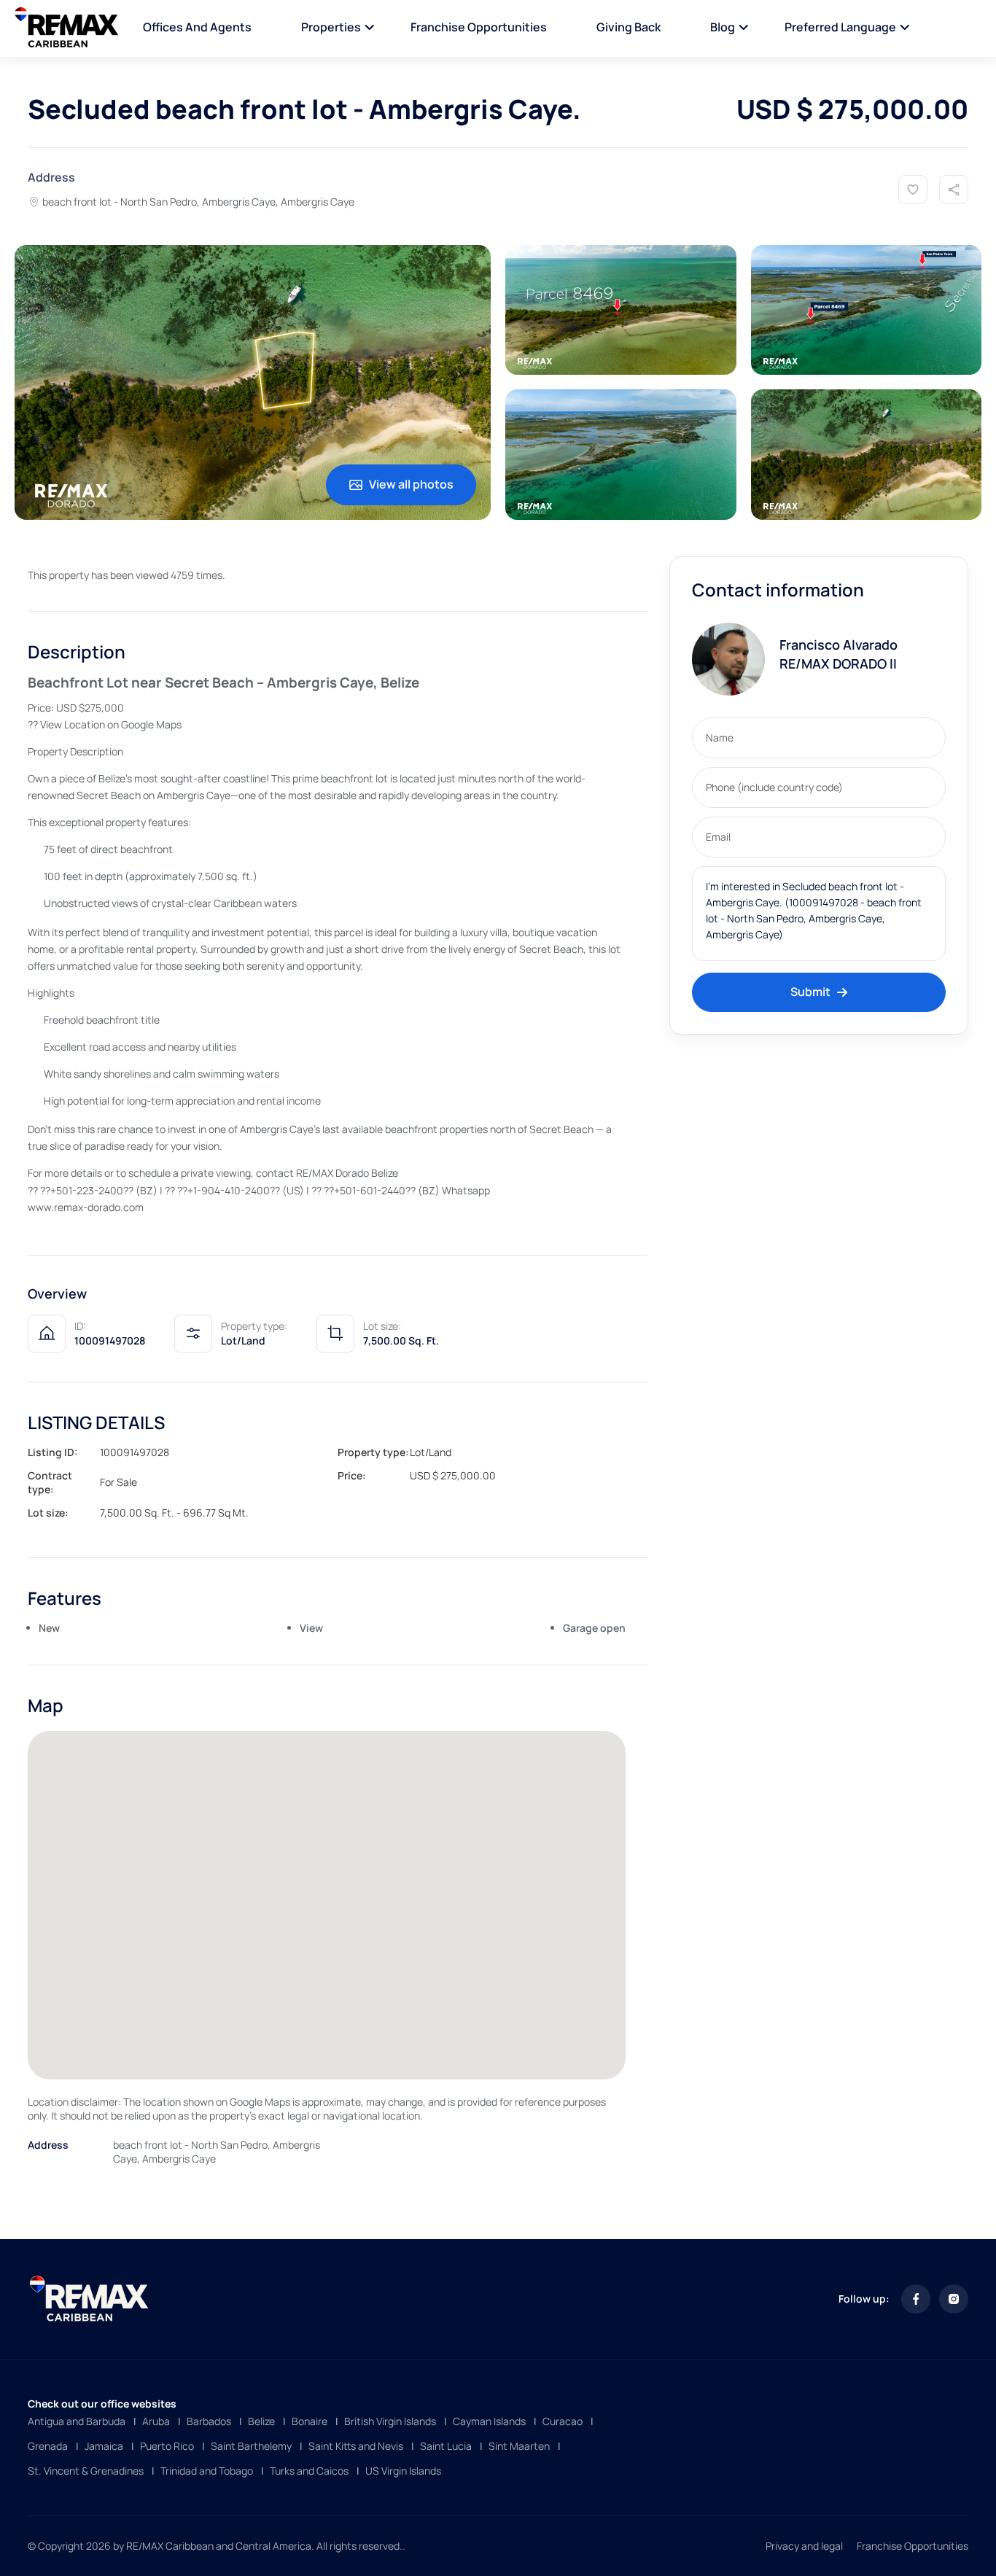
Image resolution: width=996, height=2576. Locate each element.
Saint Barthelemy (251, 2446)
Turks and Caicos (309, 2471)
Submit (810, 992)
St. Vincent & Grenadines (86, 2471)
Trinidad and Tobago (207, 2471)
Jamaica (104, 2446)
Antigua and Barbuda (77, 2421)
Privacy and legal (804, 2546)
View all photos (411, 484)
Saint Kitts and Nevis (356, 2446)
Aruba (156, 2421)
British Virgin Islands (390, 2421)
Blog (723, 27)
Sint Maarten (519, 2446)
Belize (261, 2421)
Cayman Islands (489, 2421)
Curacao (563, 2421)
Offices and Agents (197, 27)
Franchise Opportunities (479, 27)
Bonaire (310, 2421)
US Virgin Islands (403, 2471)
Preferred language (840, 27)
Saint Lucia (446, 2446)
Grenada (48, 2446)
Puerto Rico (167, 2446)
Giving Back (629, 27)
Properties (331, 27)
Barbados (209, 2421)
